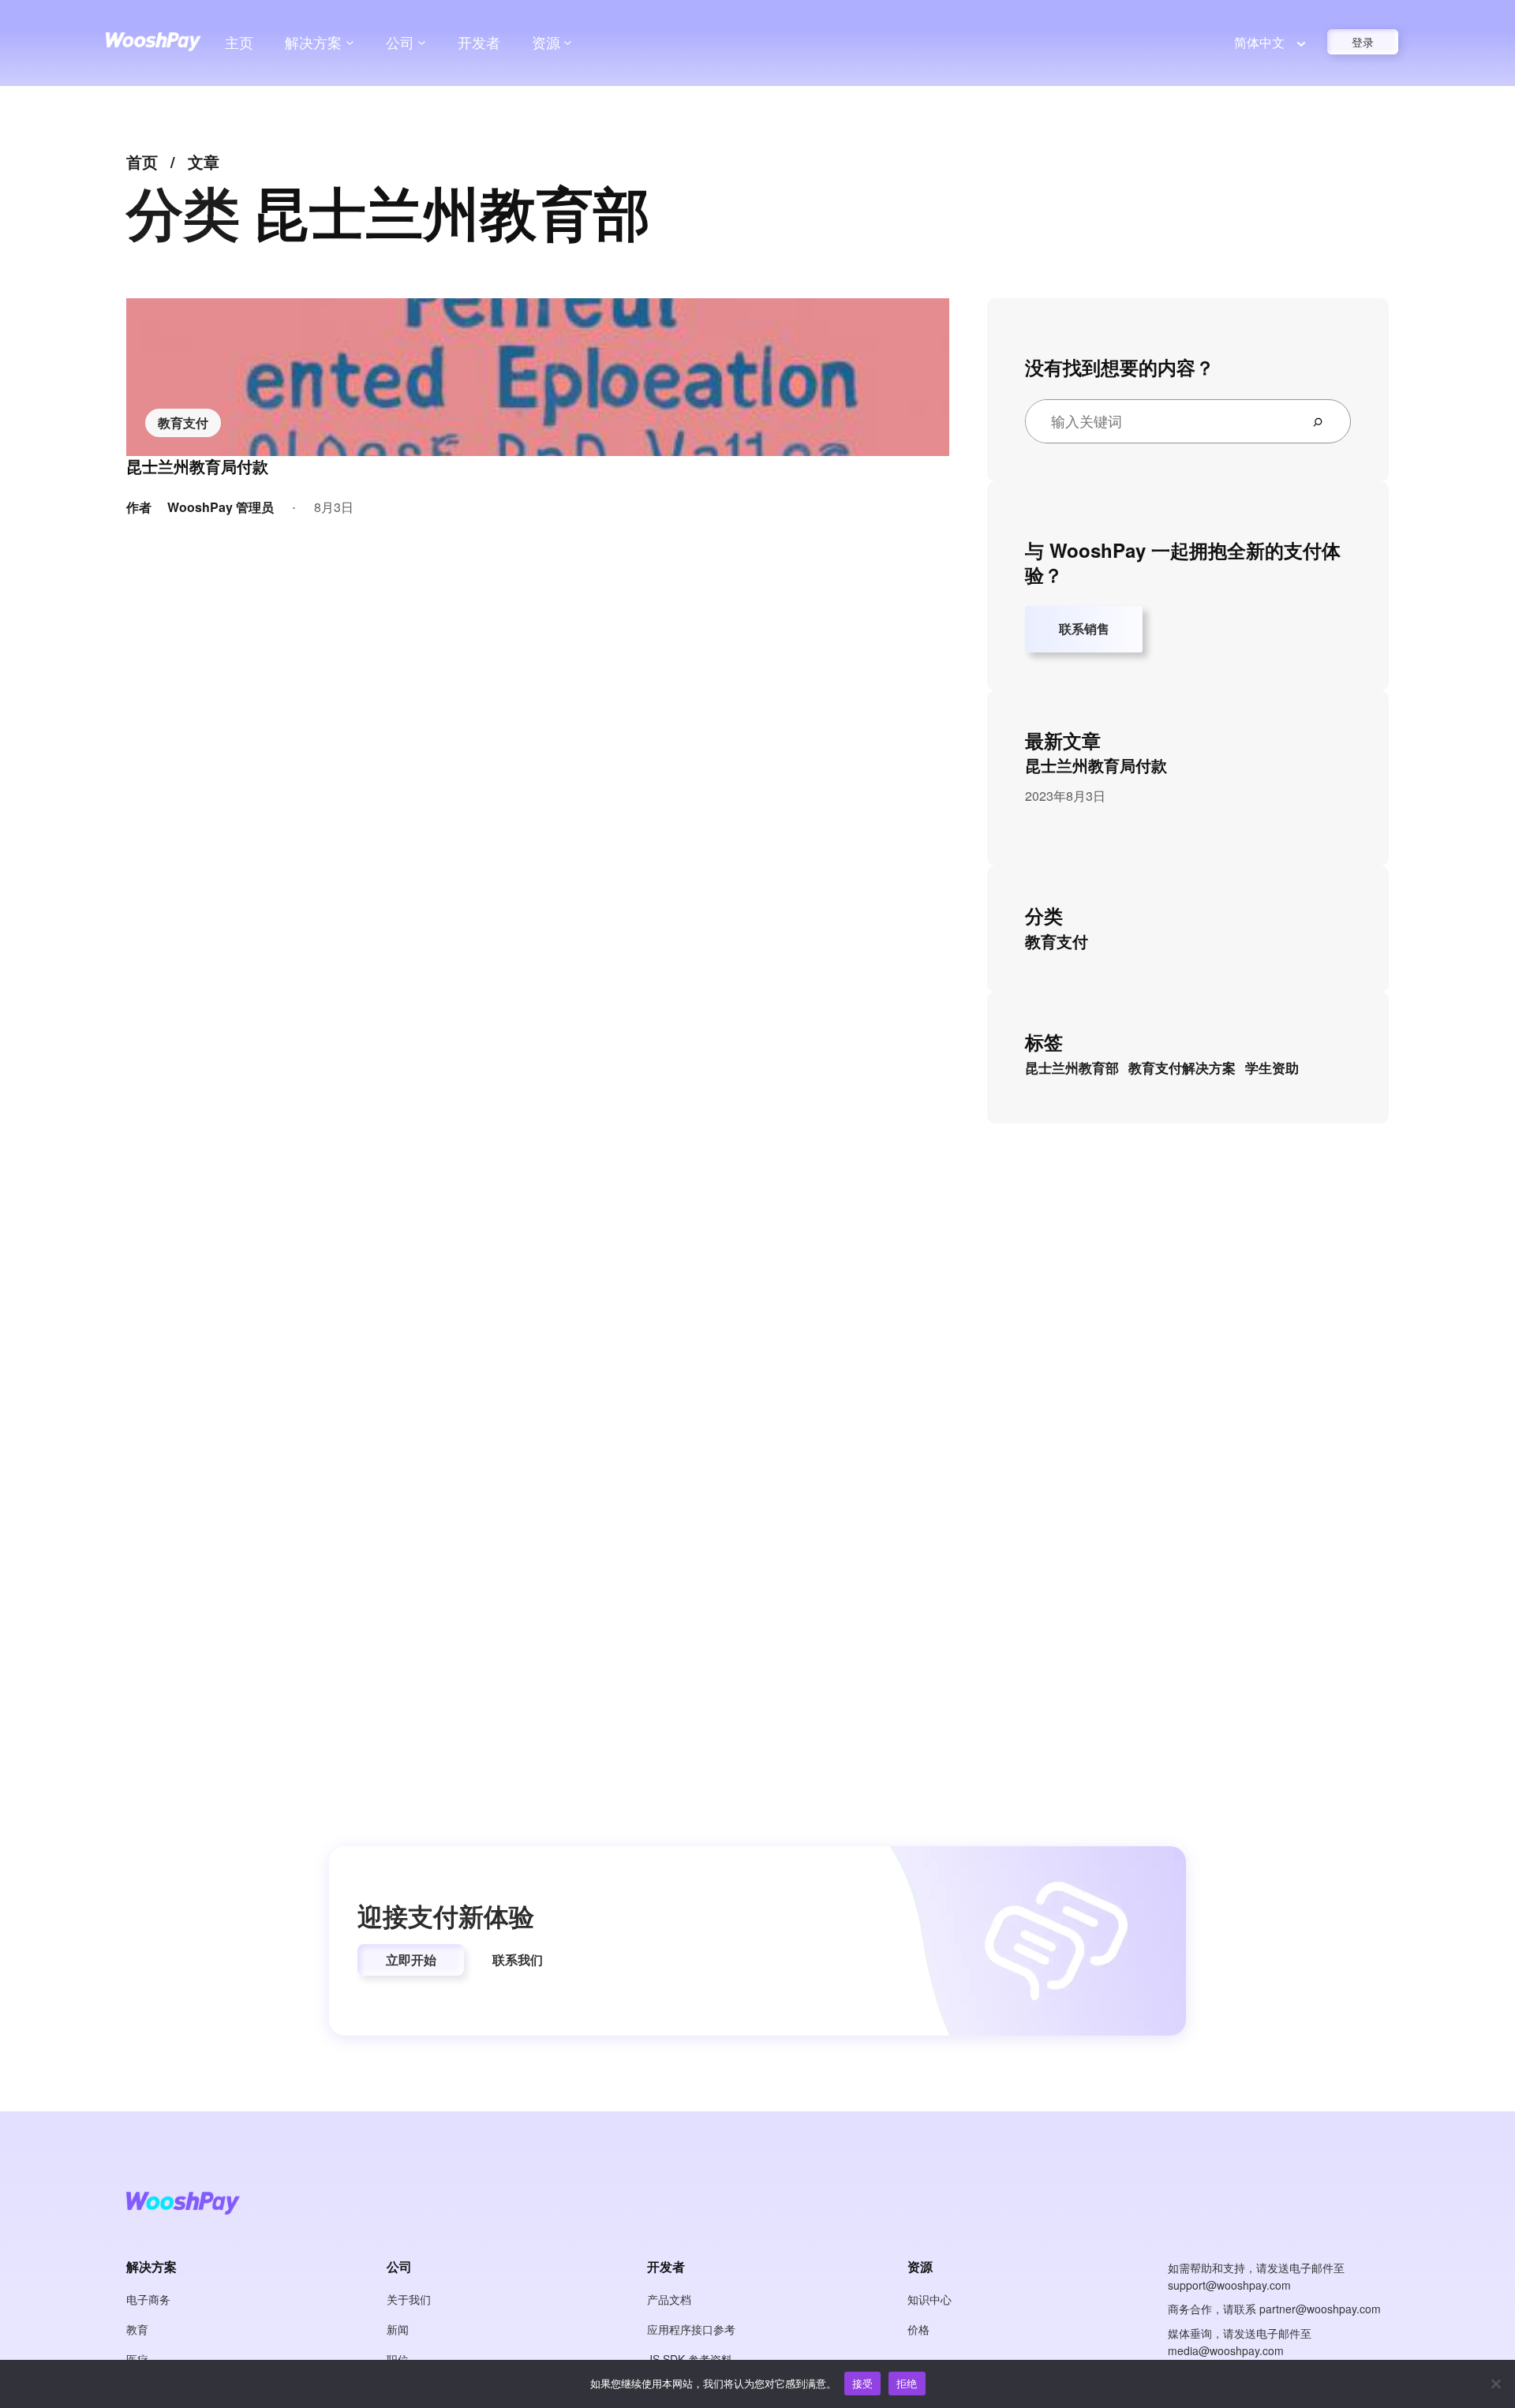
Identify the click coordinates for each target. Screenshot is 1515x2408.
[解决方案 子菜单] (350, 42)
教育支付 (183, 423)
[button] (411, 1960)
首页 (142, 161)
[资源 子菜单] (568, 42)
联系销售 (1084, 628)
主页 (239, 42)
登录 (1363, 42)
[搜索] (1324, 421)
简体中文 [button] (1259, 42)
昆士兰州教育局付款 (197, 466)
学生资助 (1272, 1068)
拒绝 (907, 2383)
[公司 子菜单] (422, 42)
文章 (204, 161)
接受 (863, 2383)
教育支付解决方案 (1182, 1068)
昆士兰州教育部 (1072, 1068)
